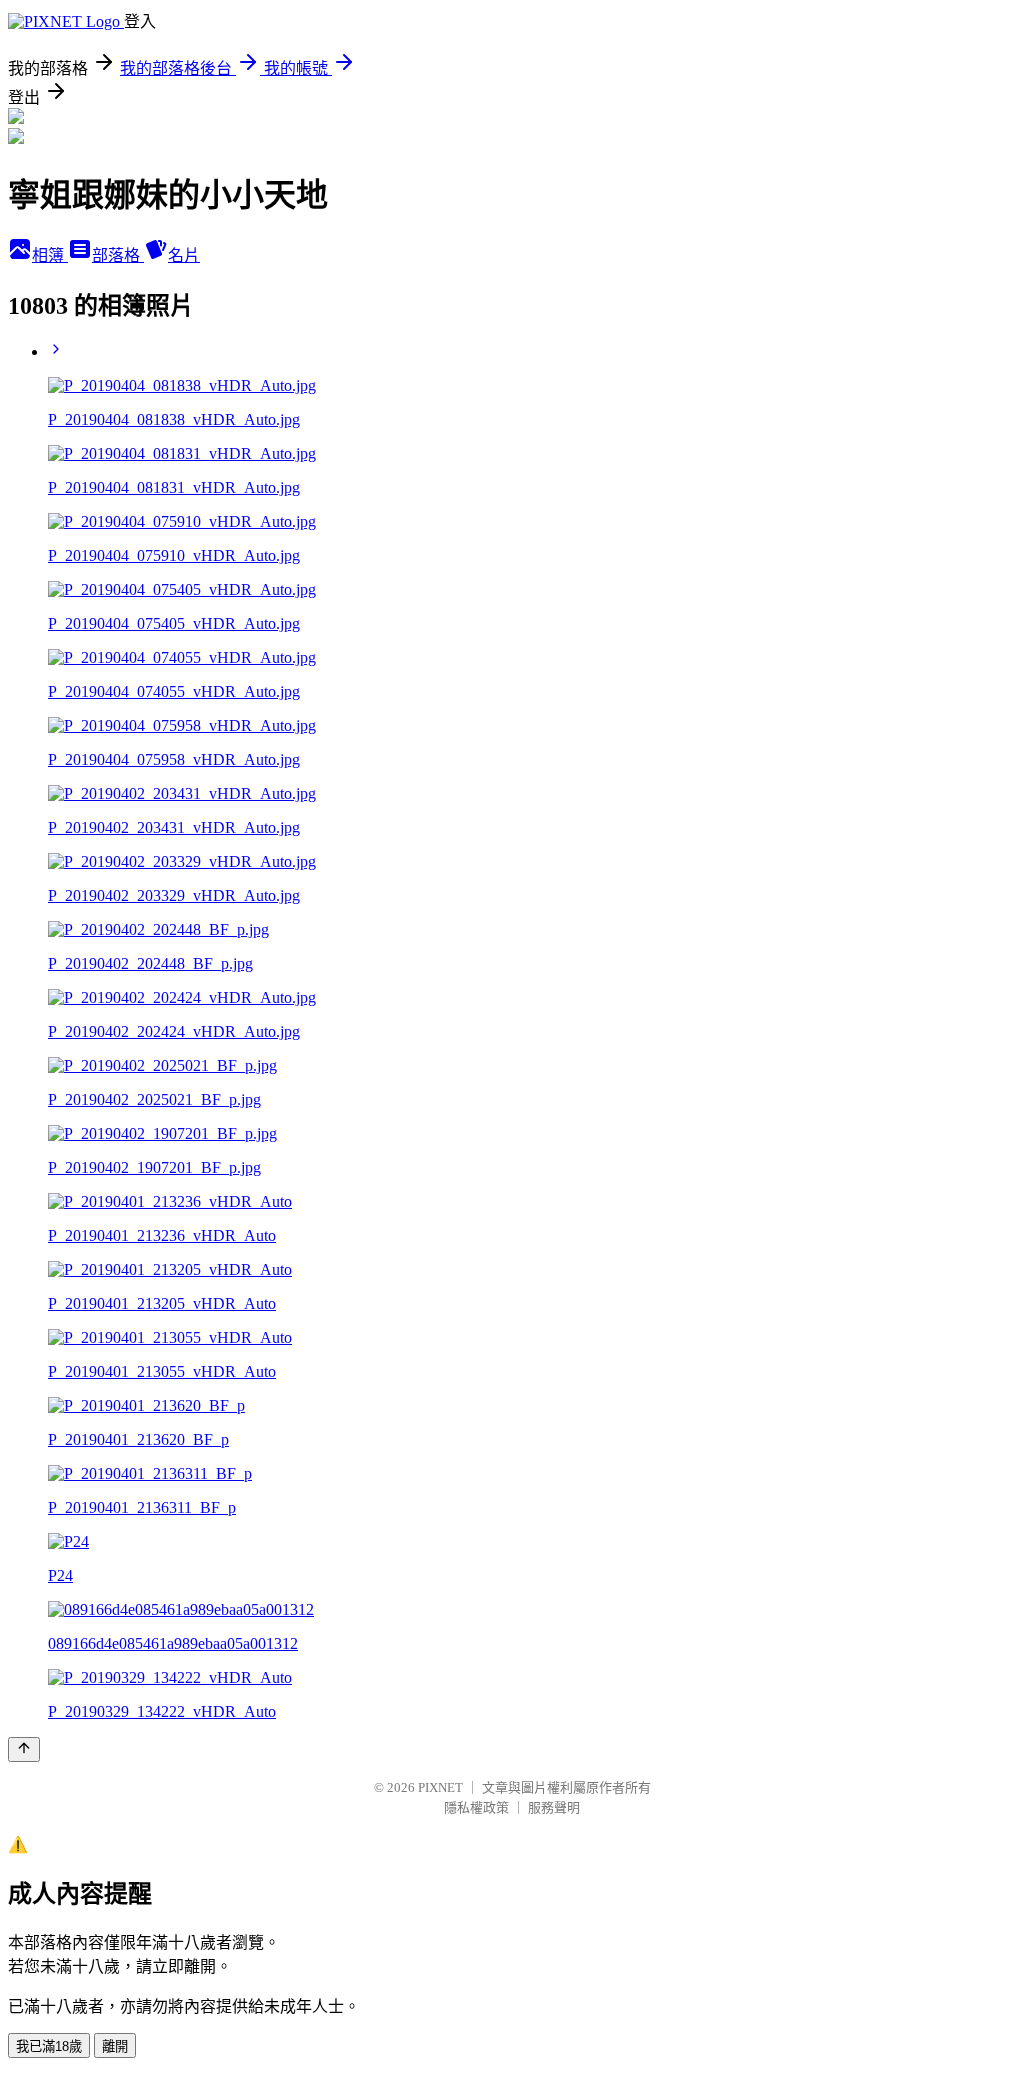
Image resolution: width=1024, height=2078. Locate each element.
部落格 (118, 255)
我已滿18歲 (49, 2046)
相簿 (50, 255)
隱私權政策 (476, 1807)
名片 (184, 255)
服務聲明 (554, 1807)
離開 (115, 2046)
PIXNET (440, 1787)
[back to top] (24, 1749)
